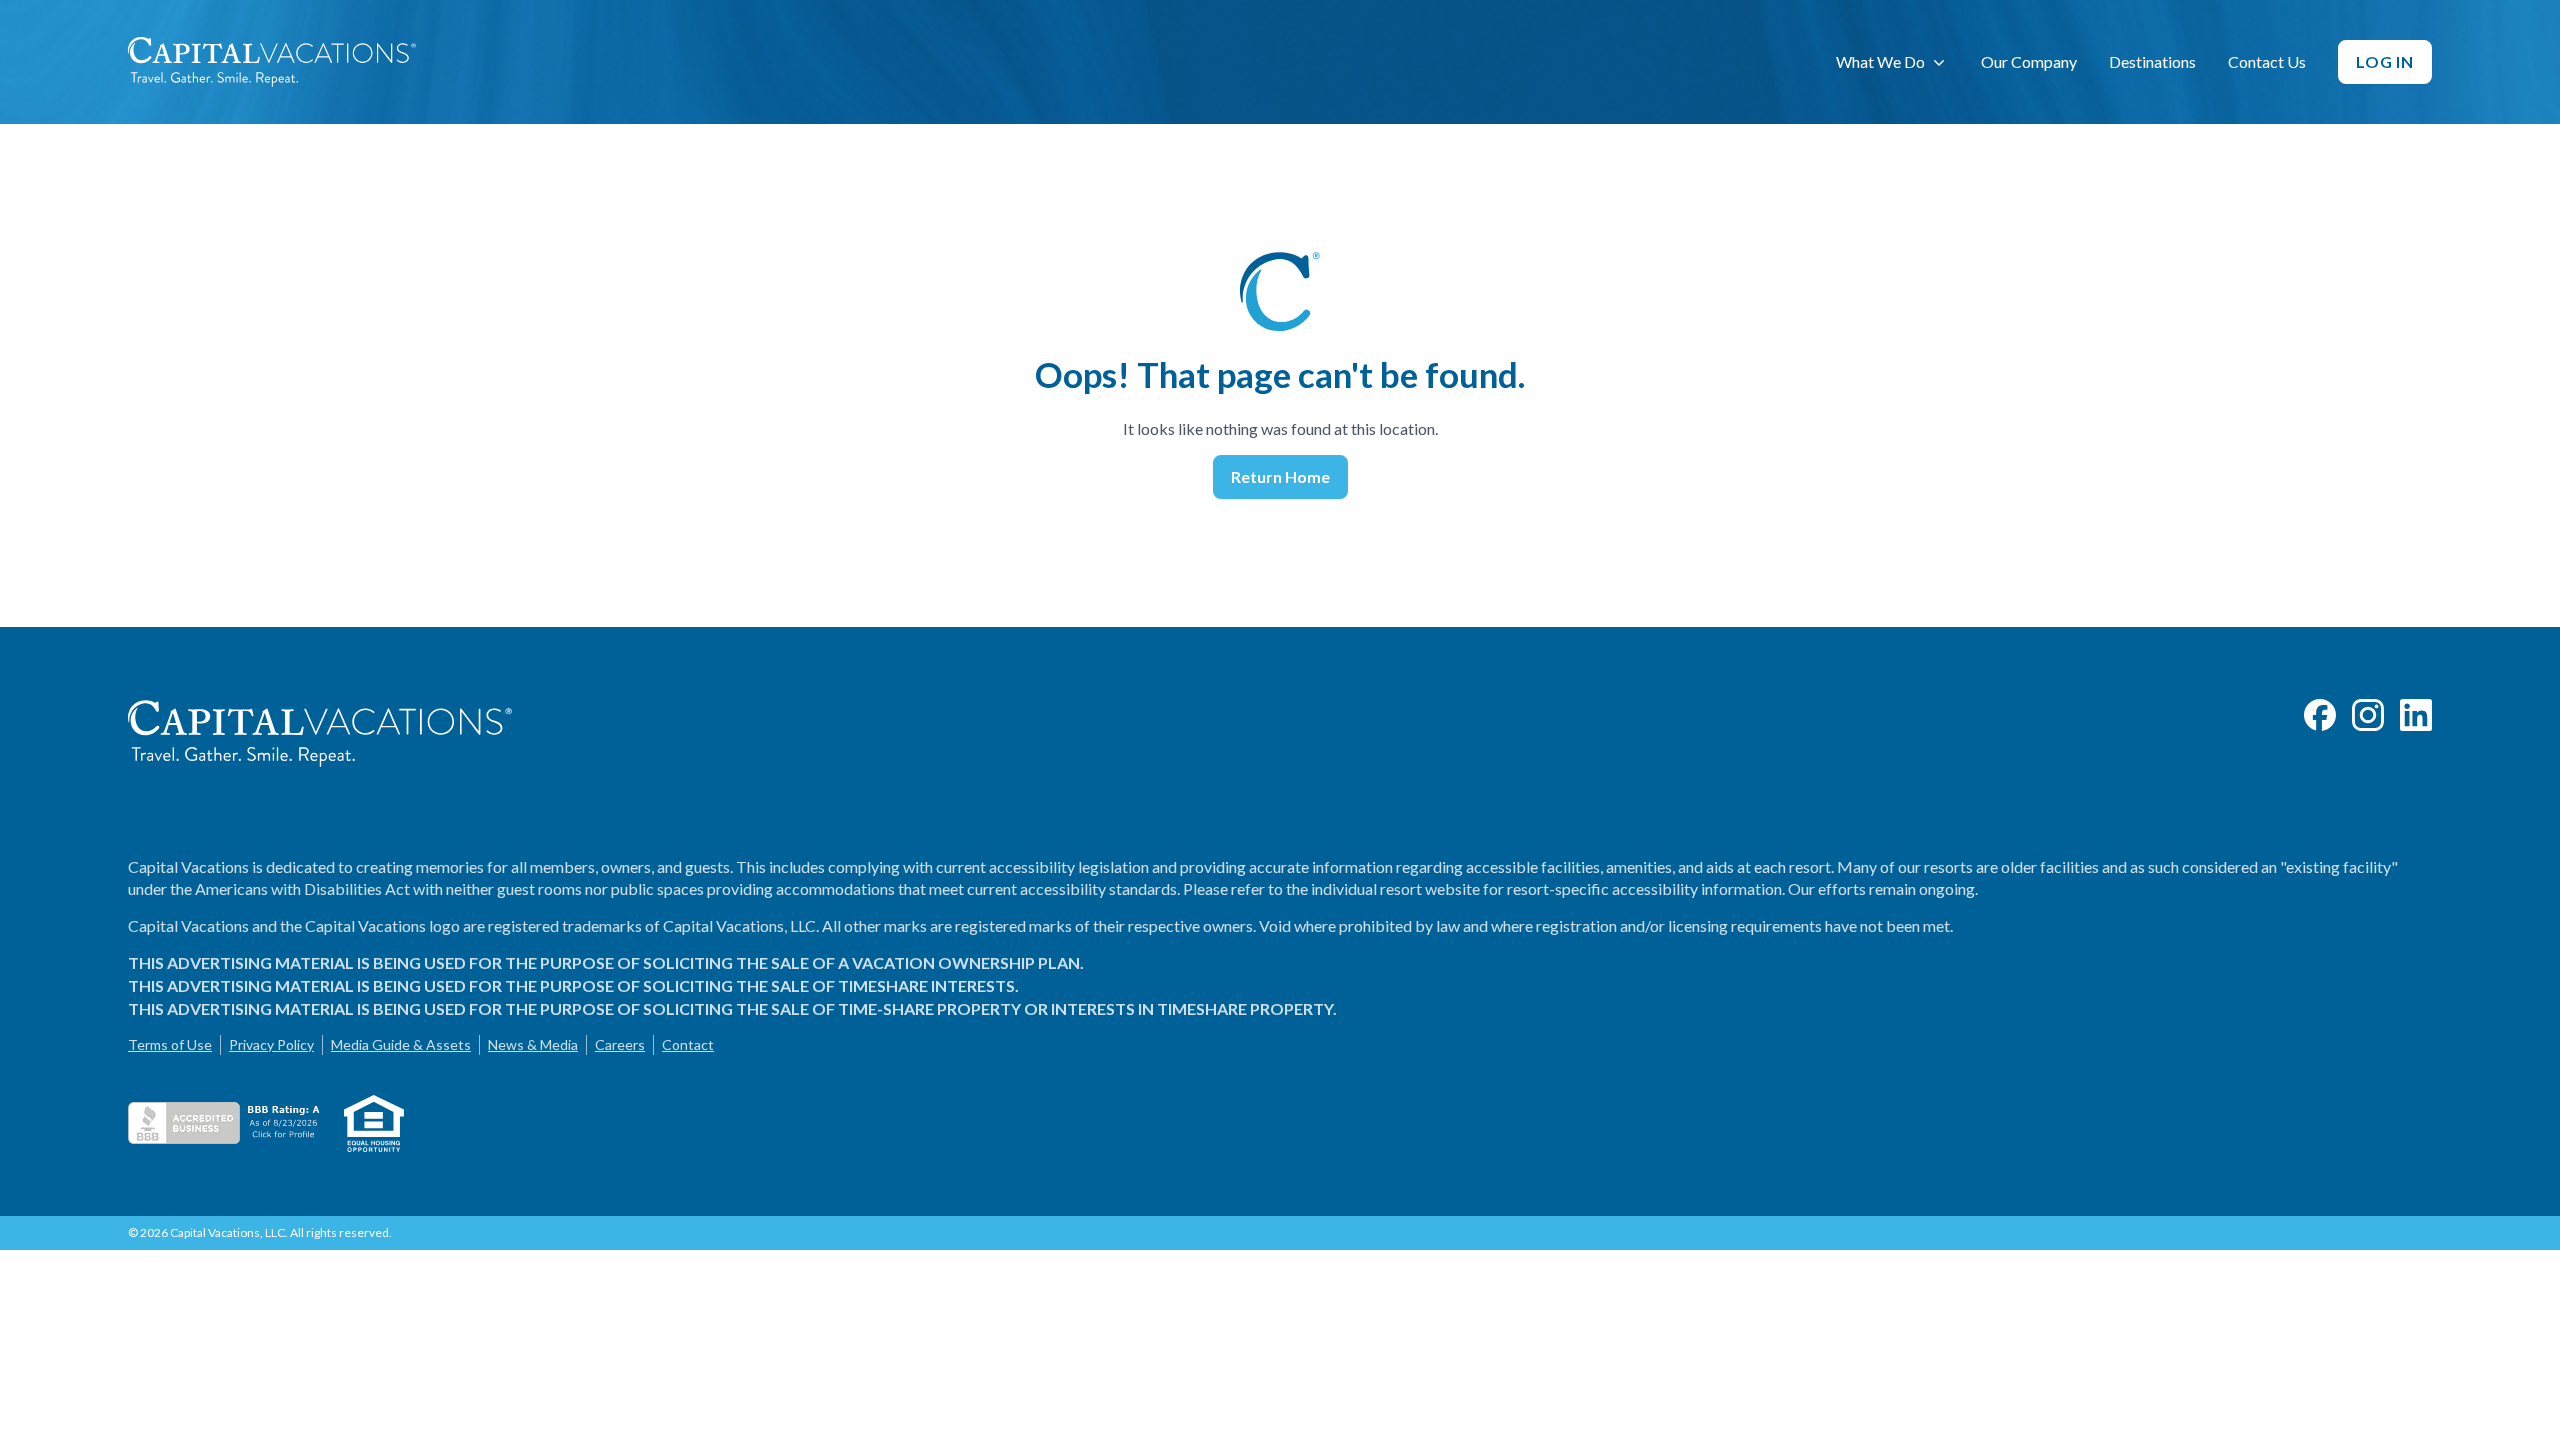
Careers (620, 1044)
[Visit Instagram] (2368, 715)
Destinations (2152, 61)
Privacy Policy (271, 1044)
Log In (2385, 61)
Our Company (2029, 61)
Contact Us (2267, 61)
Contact (688, 1044)
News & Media (533, 1044)
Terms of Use (170, 1044)
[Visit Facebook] (2320, 715)
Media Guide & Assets (401, 1044)
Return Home (1280, 476)
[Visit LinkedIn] (2416, 715)
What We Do (1880, 61)
